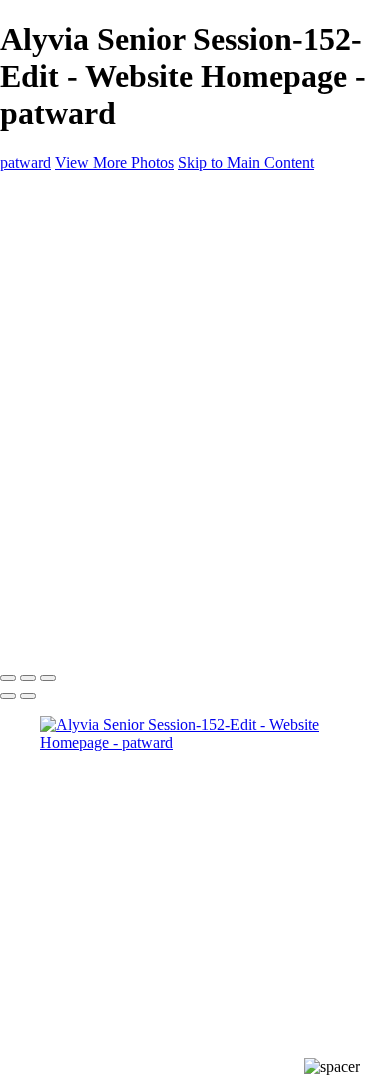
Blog (55, 338)
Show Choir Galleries (108, 374)
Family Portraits (130, 302)
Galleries (68, 248)
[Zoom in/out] (48, 678)
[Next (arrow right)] (28, 696)
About (60, 392)
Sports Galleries (90, 356)
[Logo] (33, 196)
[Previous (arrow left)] (8, 696)
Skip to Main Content (246, 162)
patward (25, 162)
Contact (64, 410)
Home (59, 230)
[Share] (48, 430)
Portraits (106, 320)
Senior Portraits (128, 284)
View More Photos (114, 162)
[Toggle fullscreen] (28, 678)
